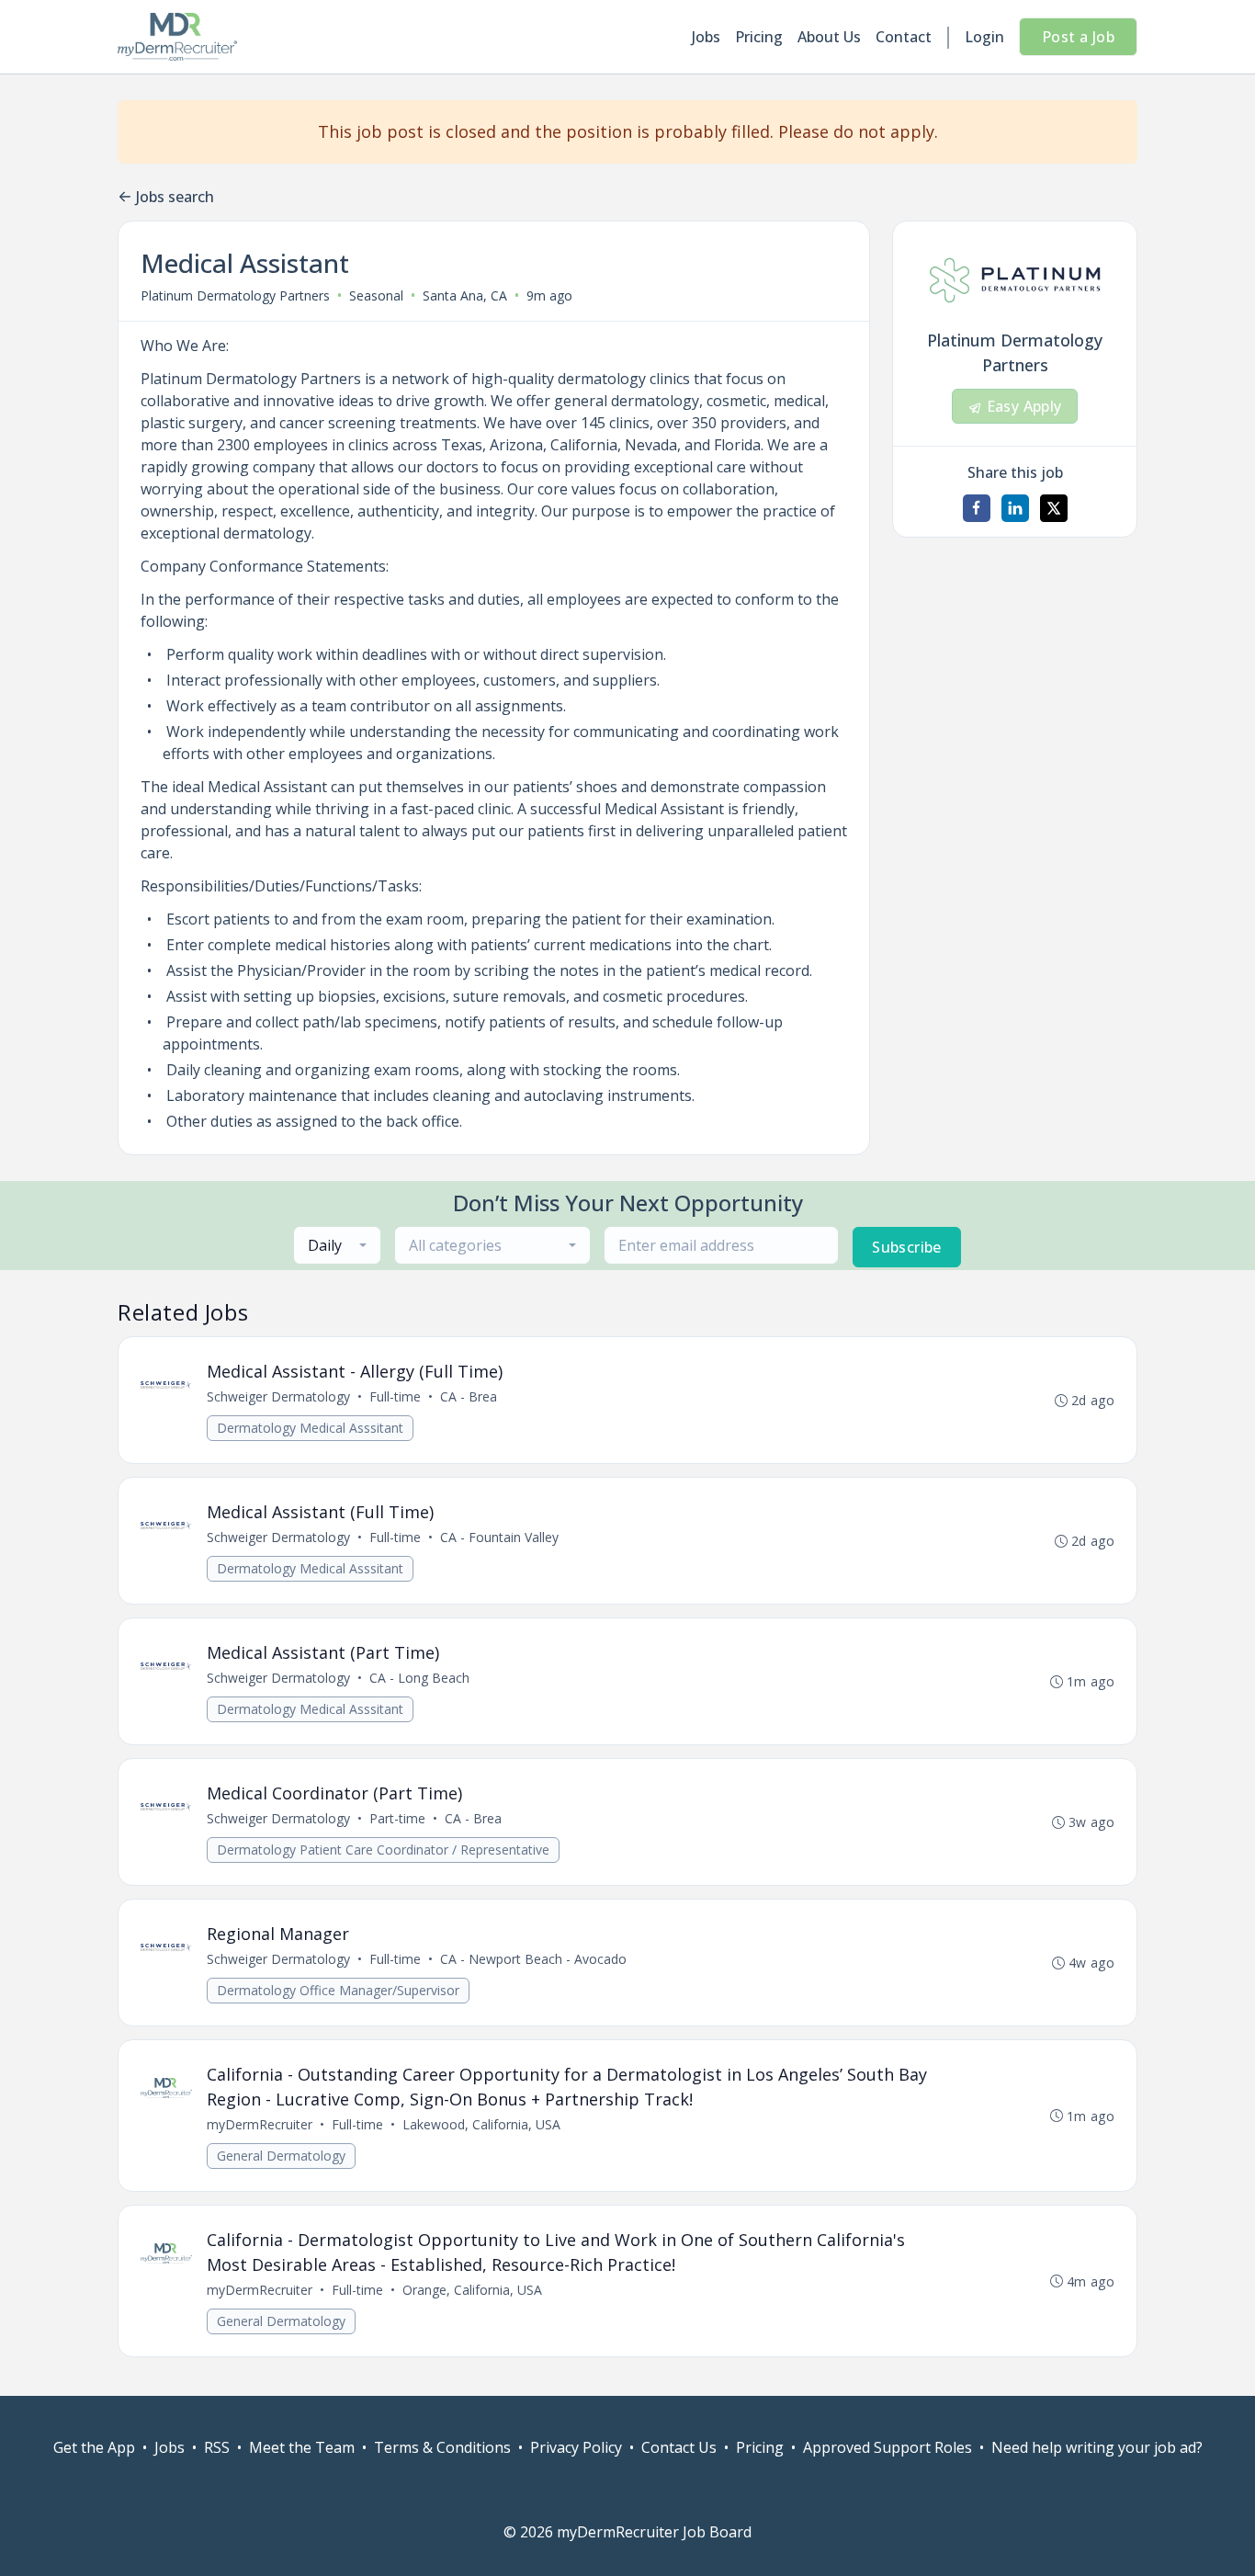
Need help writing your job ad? (1097, 2447)
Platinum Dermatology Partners (235, 295)
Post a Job (1078, 37)
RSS (217, 2447)
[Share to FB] (977, 508)
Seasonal (376, 295)
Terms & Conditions (442, 2447)
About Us (829, 37)
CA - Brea (469, 1396)
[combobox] (337, 1245)
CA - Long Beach (419, 1678)
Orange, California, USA (472, 2290)
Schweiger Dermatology (278, 1396)
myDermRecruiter (260, 2124)
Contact (904, 37)
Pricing (759, 37)
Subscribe (907, 1247)
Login (984, 37)
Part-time (397, 1818)
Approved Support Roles (888, 2447)
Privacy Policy (576, 2447)
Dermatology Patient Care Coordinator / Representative (383, 1850)
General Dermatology (281, 2156)
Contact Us (679, 2447)
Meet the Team (302, 2447)
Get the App (94, 2447)
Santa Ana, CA (465, 295)
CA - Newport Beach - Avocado (533, 1959)
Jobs (706, 37)
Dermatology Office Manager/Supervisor (338, 1990)
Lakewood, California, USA (481, 2124)
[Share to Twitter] (1054, 508)
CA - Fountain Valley (499, 1537)
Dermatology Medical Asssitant (310, 1428)
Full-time (395, 1396)
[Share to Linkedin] (1015, 508)
